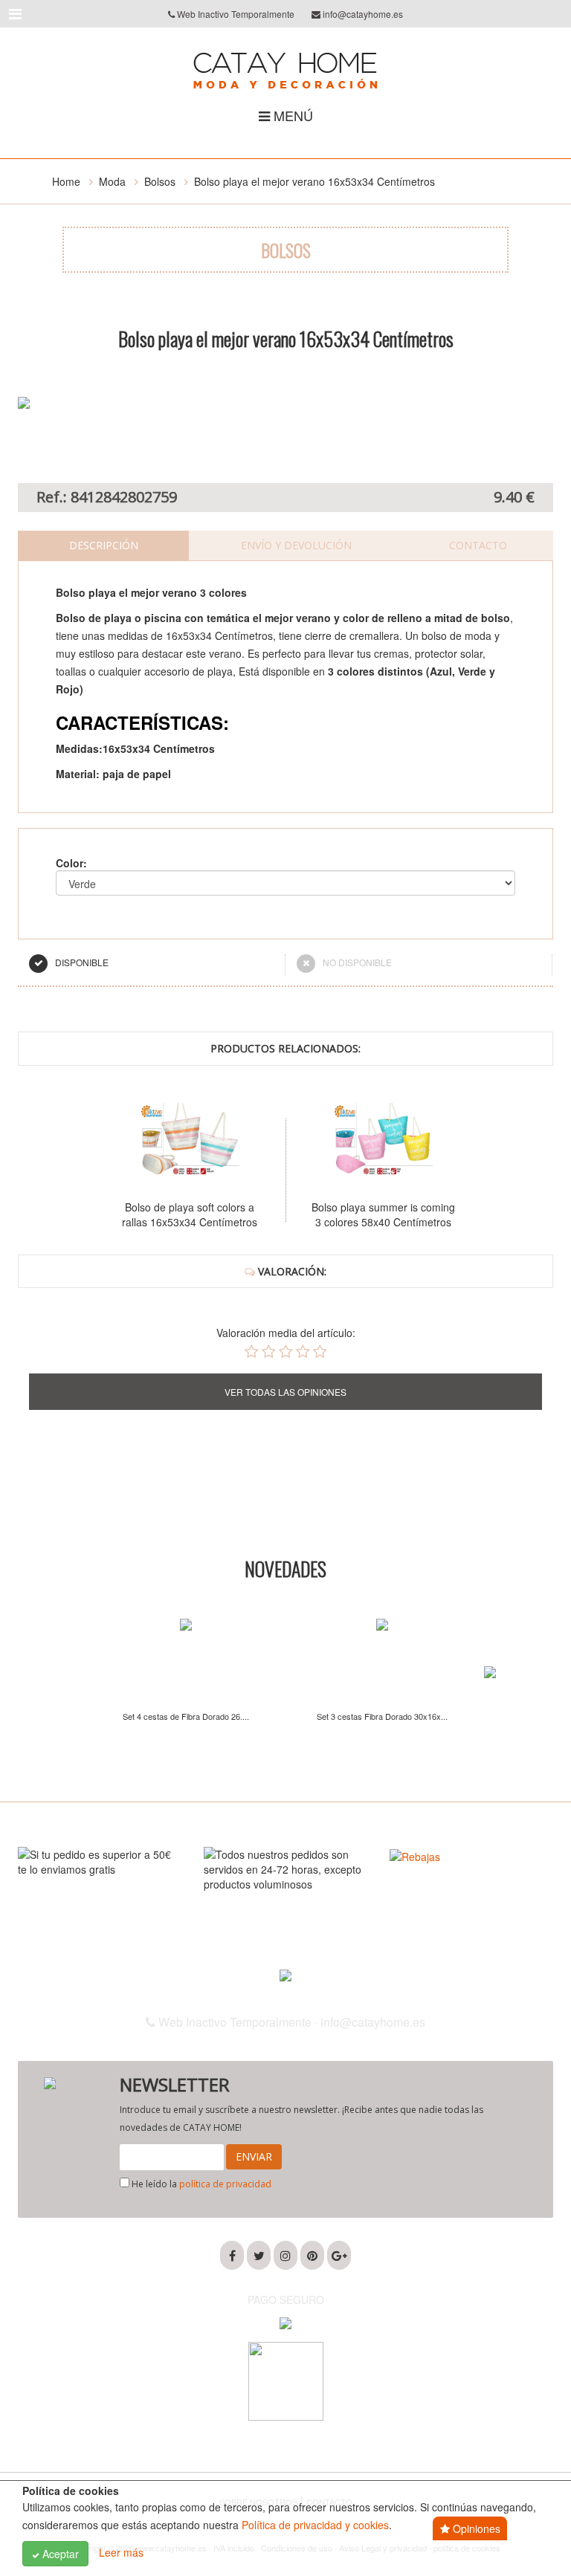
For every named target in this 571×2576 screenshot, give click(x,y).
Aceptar (59, 2554)
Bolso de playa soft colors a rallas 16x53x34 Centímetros (169, 1214)
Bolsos (160, 181)
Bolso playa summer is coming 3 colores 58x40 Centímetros (362, 1214)
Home (66, 181)
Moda (112, 181)
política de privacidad (225, 2184)
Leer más (121, 2552)
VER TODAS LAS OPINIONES (285, 1392)
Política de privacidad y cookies (315, 2525)
